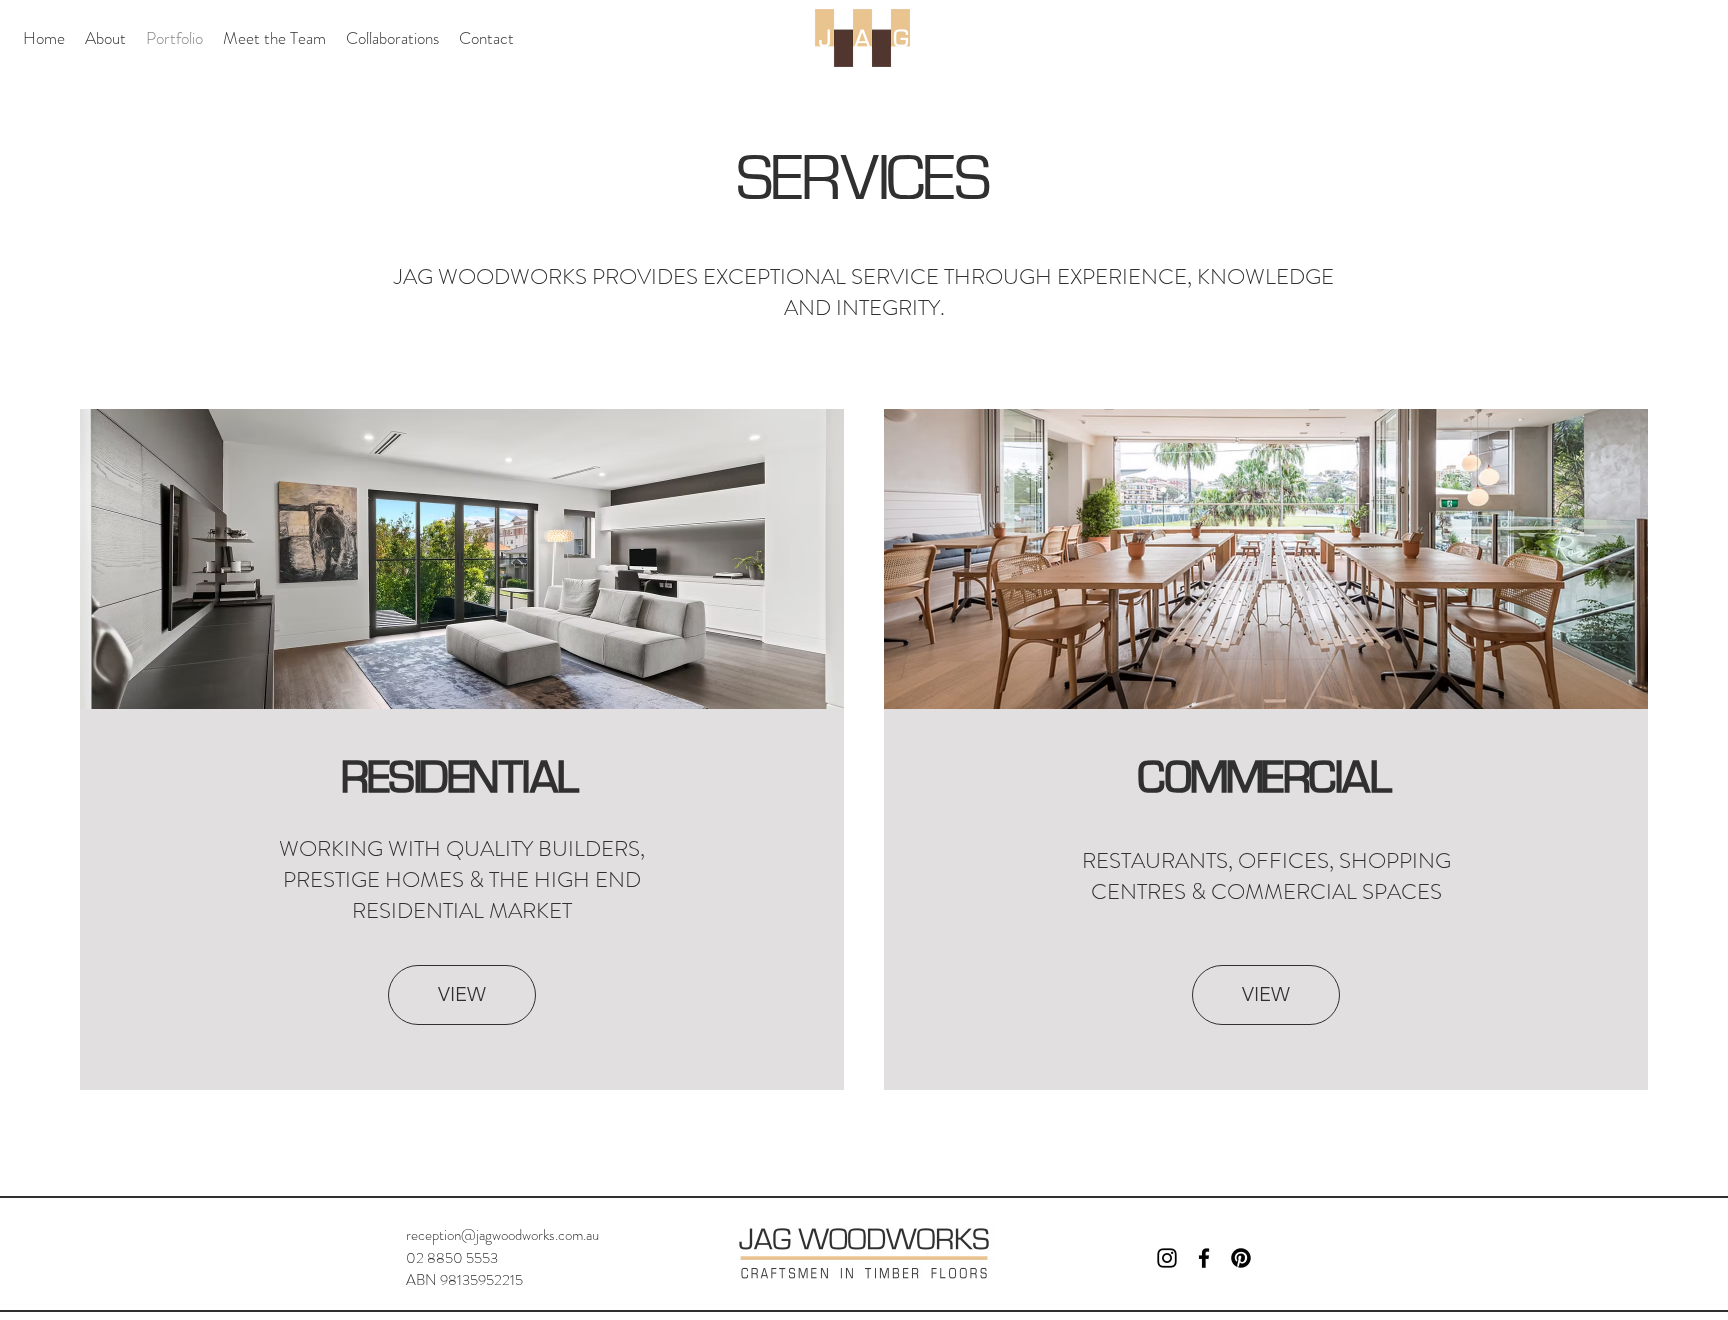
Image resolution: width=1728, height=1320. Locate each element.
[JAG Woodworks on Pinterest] (1241, 1258)
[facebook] (1204, 1258)
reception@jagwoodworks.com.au (502, 1235)
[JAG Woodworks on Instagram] (1167, 1258)
